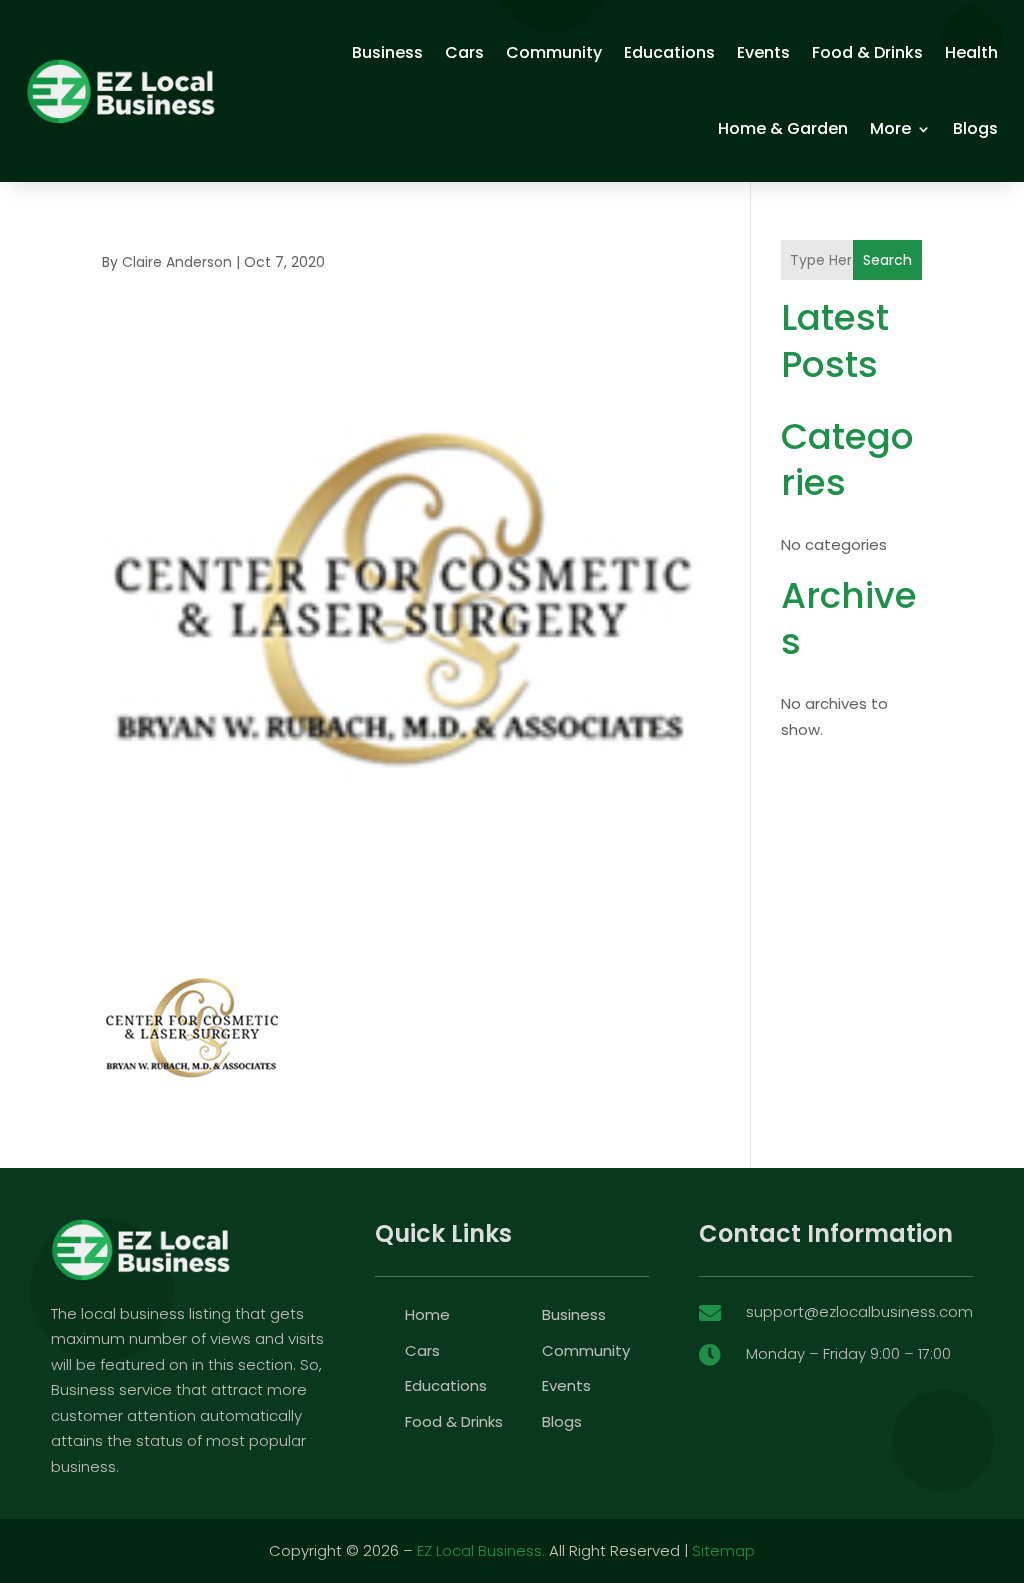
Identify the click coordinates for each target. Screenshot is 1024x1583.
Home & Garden (783, 128)
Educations (669, 52)
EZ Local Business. (481, 1550)
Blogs (975, 128)
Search (887, 260)
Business (387, 52)
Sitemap (723, 1550)
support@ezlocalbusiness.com (859, 1311)
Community (554, 52)
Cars (464, 52)
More (890, 128)
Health (971, 52)
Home (427, 1314)
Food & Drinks (867, 52)
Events (763, 52)
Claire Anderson (177, 262)
